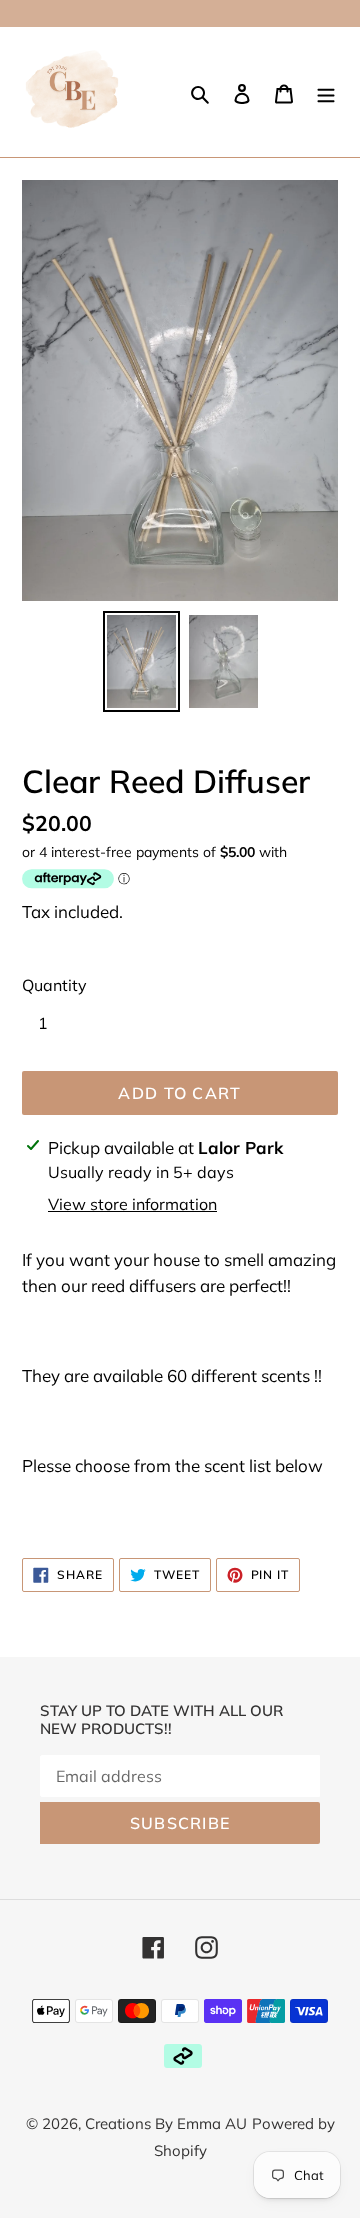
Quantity (54, 985)
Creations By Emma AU (166, 2123)
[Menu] (326, 92)
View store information (132, 1204)
